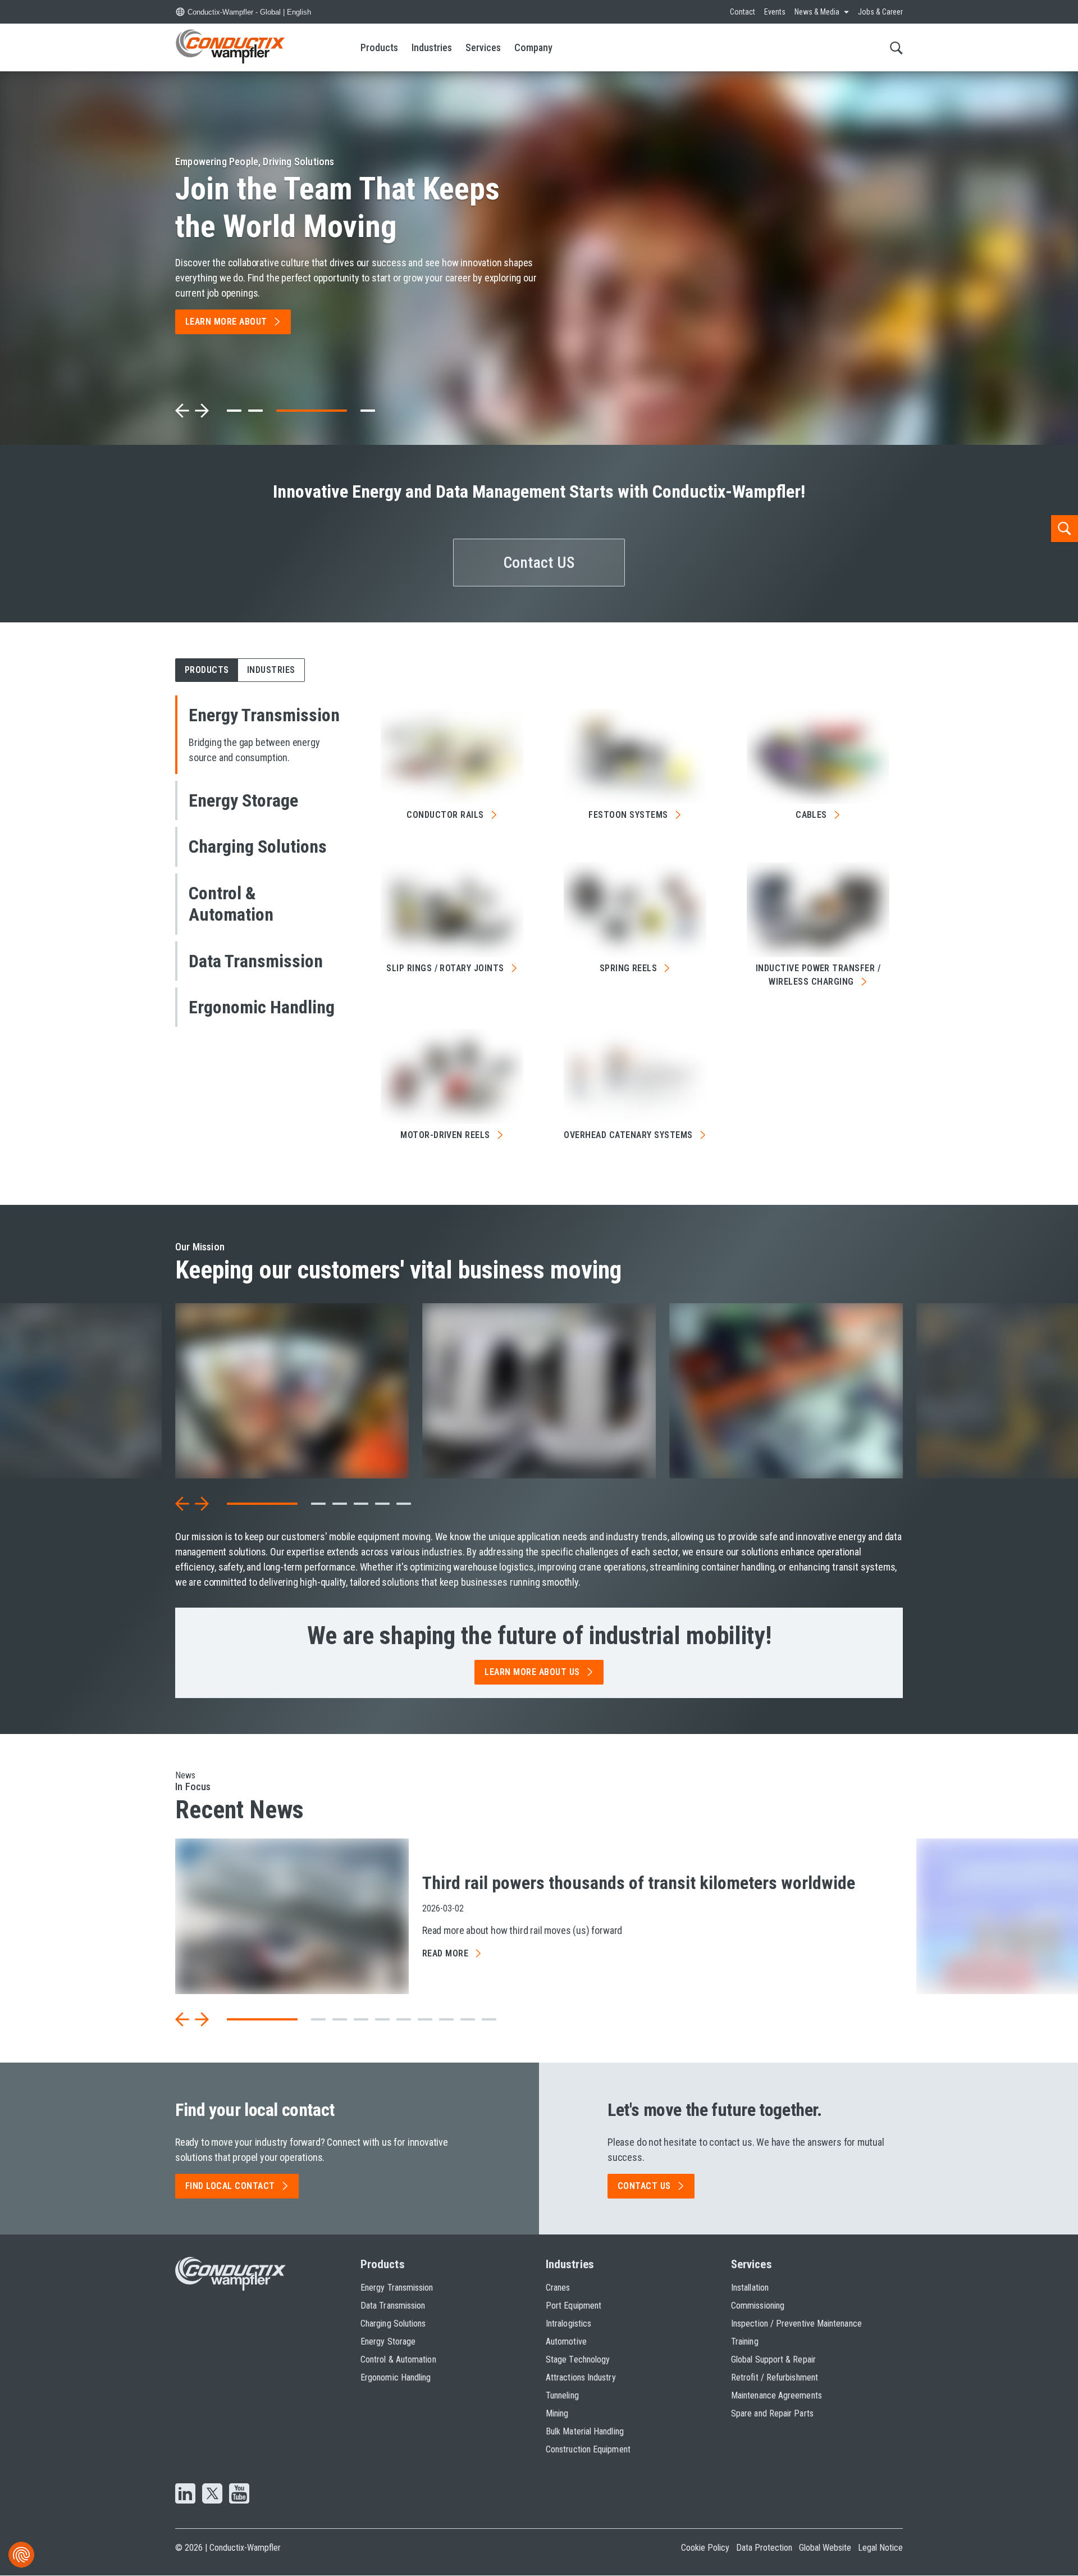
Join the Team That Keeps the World (337, 208)
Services (483, 47)
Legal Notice (880, 2548)
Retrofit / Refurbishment (775, 2377)
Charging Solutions (393, 2324)
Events (775, 12)
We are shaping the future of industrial (539, 1636)
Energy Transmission (397, 2288)
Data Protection (764, 2548)
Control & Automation (398, 2359)
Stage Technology (578, 2359)
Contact (743, 12)
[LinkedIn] (185, 2495)
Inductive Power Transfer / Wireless (818, 975)
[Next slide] (202, 411)
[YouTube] (239, 2495)
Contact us (644, 2186)
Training (745, 2341)
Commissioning (758, 2306)
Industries (432, 47)
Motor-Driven (445, 1135)
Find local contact (230, 2186)
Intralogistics (568, 2324)
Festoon (628, 815)
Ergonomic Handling (396, 2377)
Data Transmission (393, 2306)
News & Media (817, 12)
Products (379, 47)
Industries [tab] (271, 670)
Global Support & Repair (773, 2359)
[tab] (234, 411)
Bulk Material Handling (585, 2431)
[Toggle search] (896, 47)
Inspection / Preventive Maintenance (796, 2324)
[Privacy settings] (21, 2555)
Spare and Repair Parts (772, 2413)
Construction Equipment (588, 2449)
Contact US (539, 563)
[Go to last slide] (182, 1504)
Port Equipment (574, 2306)
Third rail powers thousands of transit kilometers (639, 1883)
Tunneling (562, 2395)
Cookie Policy (705, 2548)
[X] (212, 2495)
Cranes (558, 2288)
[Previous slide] (182, 411)
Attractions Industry (581, 2377)
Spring (629, 968)
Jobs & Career (880, 12)
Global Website (825, 2548)
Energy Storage (388, 2341)
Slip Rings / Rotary (445, 968)
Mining (557, 2413)
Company (533, 47)
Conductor (445, 815)
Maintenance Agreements (776, 2395)
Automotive (566, 2341)
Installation (750, 2288)
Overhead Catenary (628, 1135)
